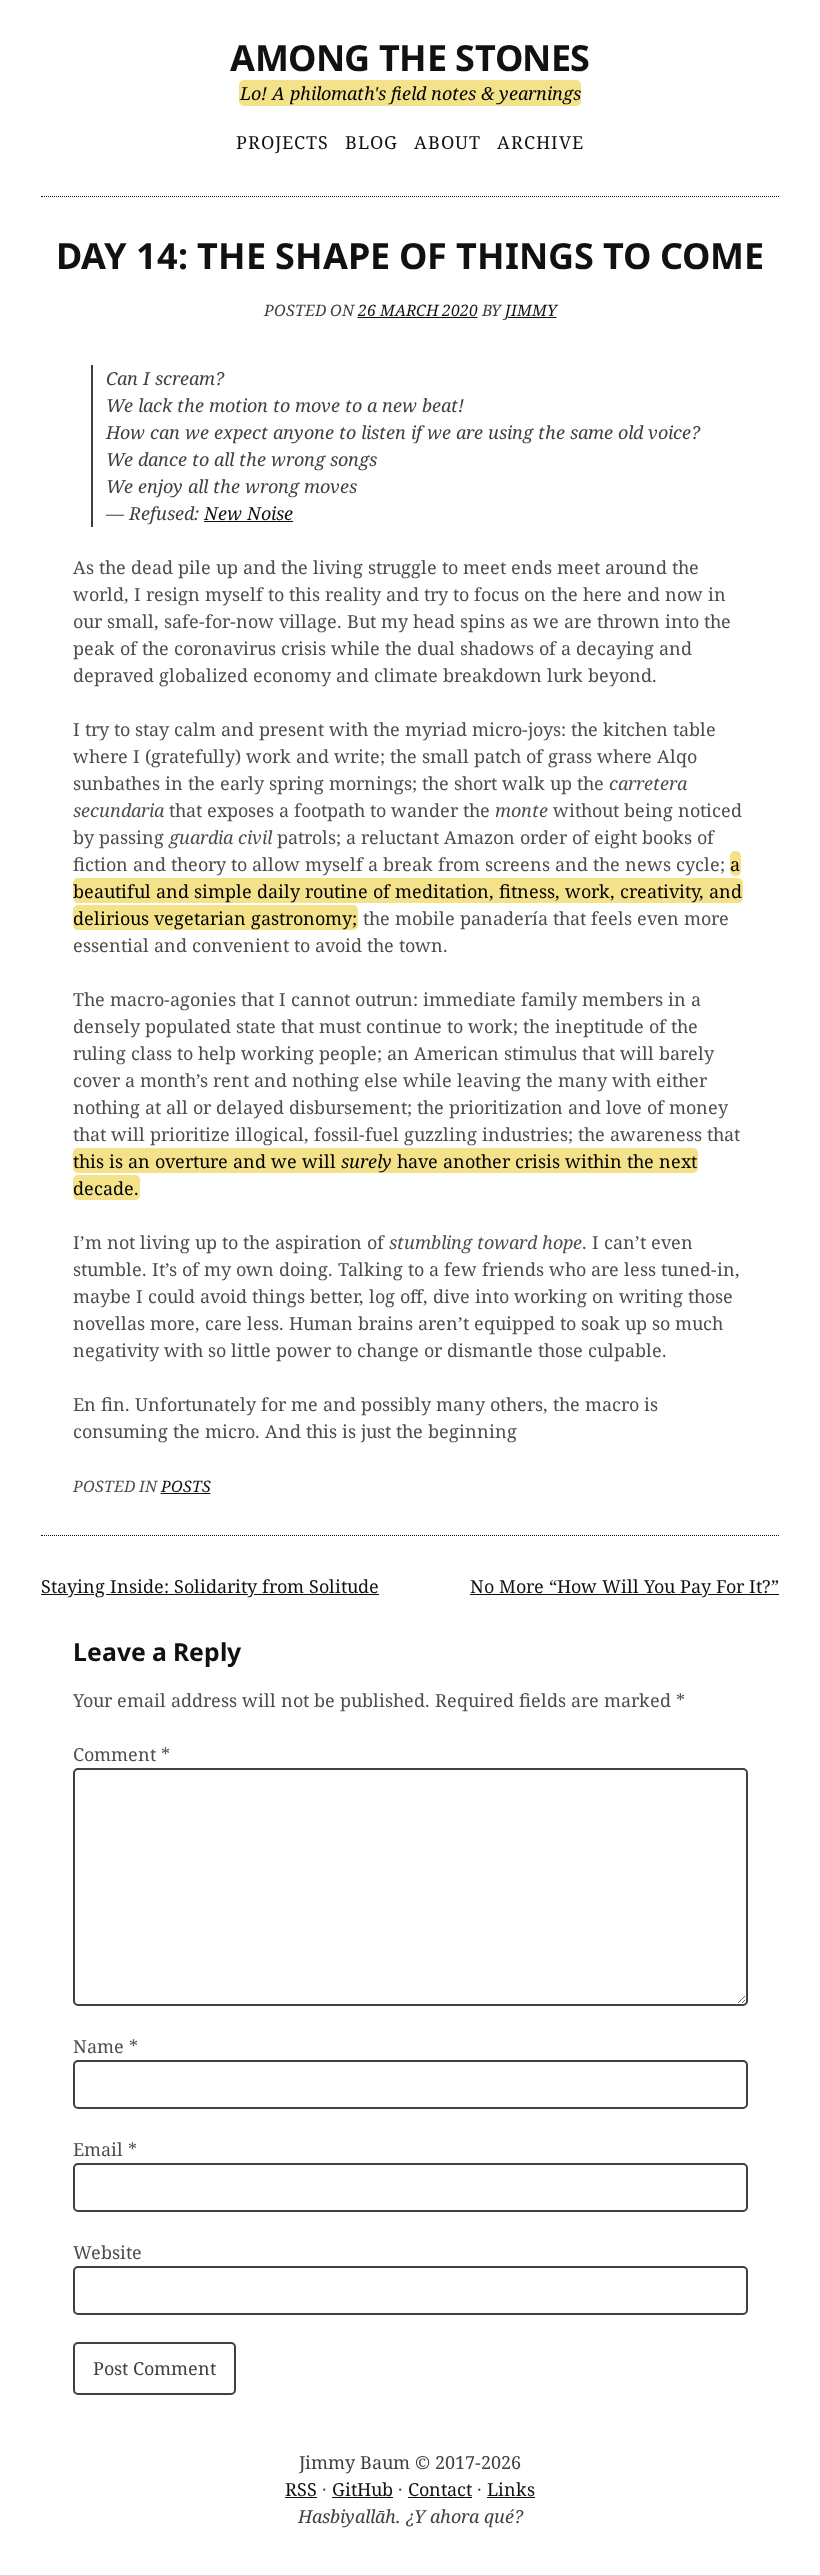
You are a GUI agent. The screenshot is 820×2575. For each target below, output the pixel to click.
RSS (301, 2489)
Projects (282, 142)
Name (105, 2046)
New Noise (248, 513)
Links (511, 2489)
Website (107, 2252)
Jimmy (531, 310)
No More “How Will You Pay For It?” (624, 1586)
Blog (371, 142)
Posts (186, 1486)
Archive (540, 142)
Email (105, 2149)
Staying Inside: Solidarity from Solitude (210, 1586)
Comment (121, 1754)
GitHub (362, 2489)
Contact (440, 2489)
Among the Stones (410, 57)
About (447, 142)
